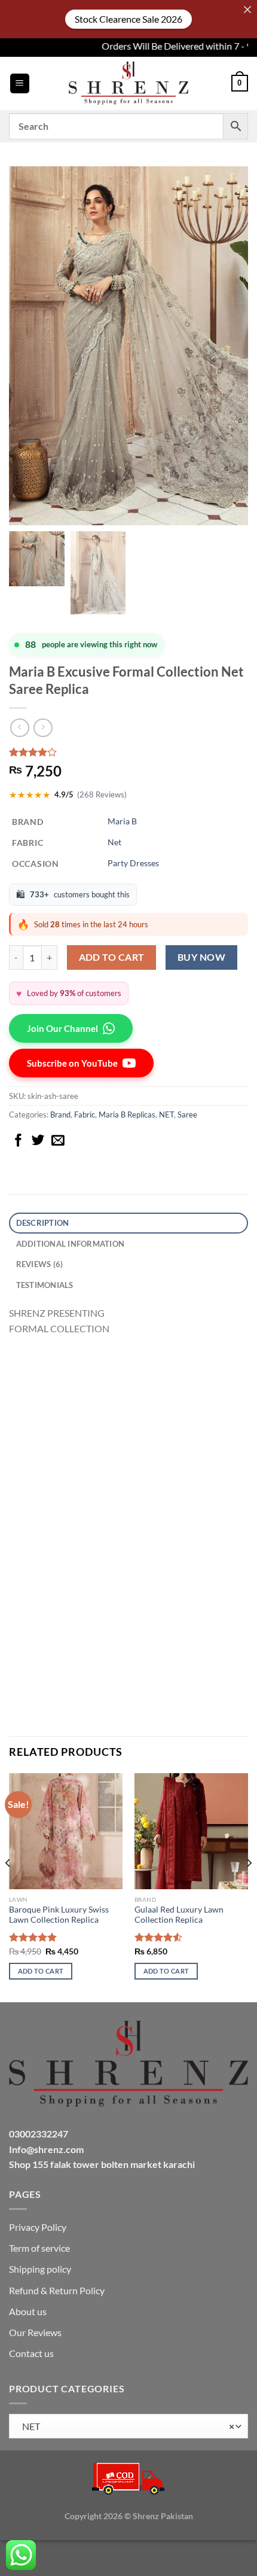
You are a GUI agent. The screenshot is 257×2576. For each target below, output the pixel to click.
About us (28, 2311)
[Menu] (20, 83)
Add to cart (112, 957)
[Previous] (8, 1887)
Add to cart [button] (41, 1971)
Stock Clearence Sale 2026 (128, 19)
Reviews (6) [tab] (40, 1264)
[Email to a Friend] (58, 1141)
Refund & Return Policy (57, 2290)
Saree (187, 1115)
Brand (60, 1115)
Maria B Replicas (127, 1115)
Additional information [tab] (71, 1244)
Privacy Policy (38, 2227)
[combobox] (128, 2426)
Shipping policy (40, 2269)
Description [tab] (43, 1223)
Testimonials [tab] (45, 1285)
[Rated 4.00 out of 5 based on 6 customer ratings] (128, 752)
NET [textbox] (126, 2426)
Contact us (31, 2353)
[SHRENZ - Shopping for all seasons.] (128, 83)
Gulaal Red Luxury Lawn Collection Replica (179, 1915)
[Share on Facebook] (19, 1141)
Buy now (201, 957)
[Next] (249, 1887)
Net (114, 842)
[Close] (247, 10)
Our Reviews (35, 2332)
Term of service (39, 2248)
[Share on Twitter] (38, 1141)
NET (166, 1115)
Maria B (122, 821)
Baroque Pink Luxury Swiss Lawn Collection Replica (59, 1915)
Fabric (85, 1115)
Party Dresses (133, 863)
